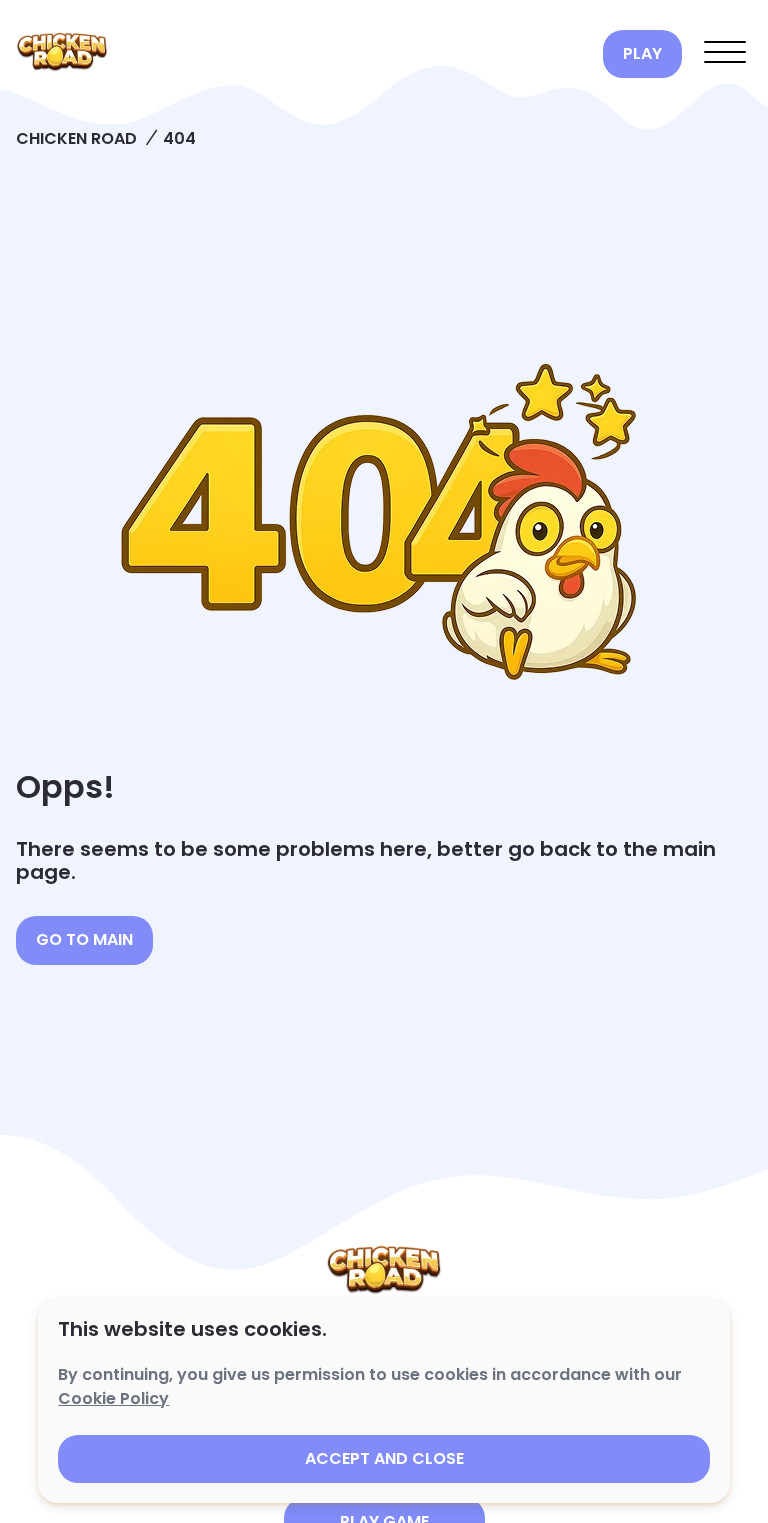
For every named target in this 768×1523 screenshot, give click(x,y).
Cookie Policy (113, 1398)
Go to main (84, 939)
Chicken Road (76, 138)
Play (642, 53)
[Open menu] (725, 54)
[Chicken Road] (301, 54)
